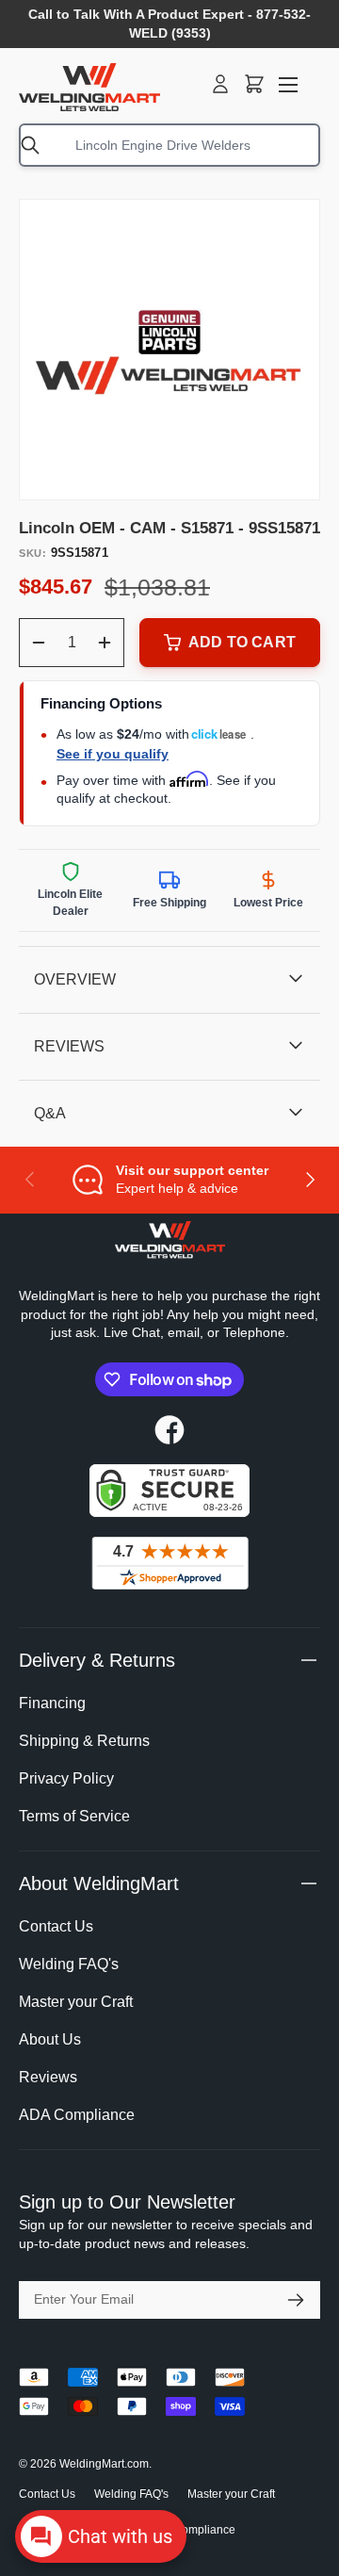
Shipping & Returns (84, 1741)
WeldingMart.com (104, 2464)
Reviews (48, 2077)
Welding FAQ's (69, 1964)
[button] (254, 84)
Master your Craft (76, 2002)
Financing (52, 1703)
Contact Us (56, 1926)
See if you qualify (113, 754)
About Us (50, 2039)
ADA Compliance (77, 2115)
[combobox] (169, 145)
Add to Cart (242, 642)
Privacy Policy (66, 1778)
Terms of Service (74, 1816)
